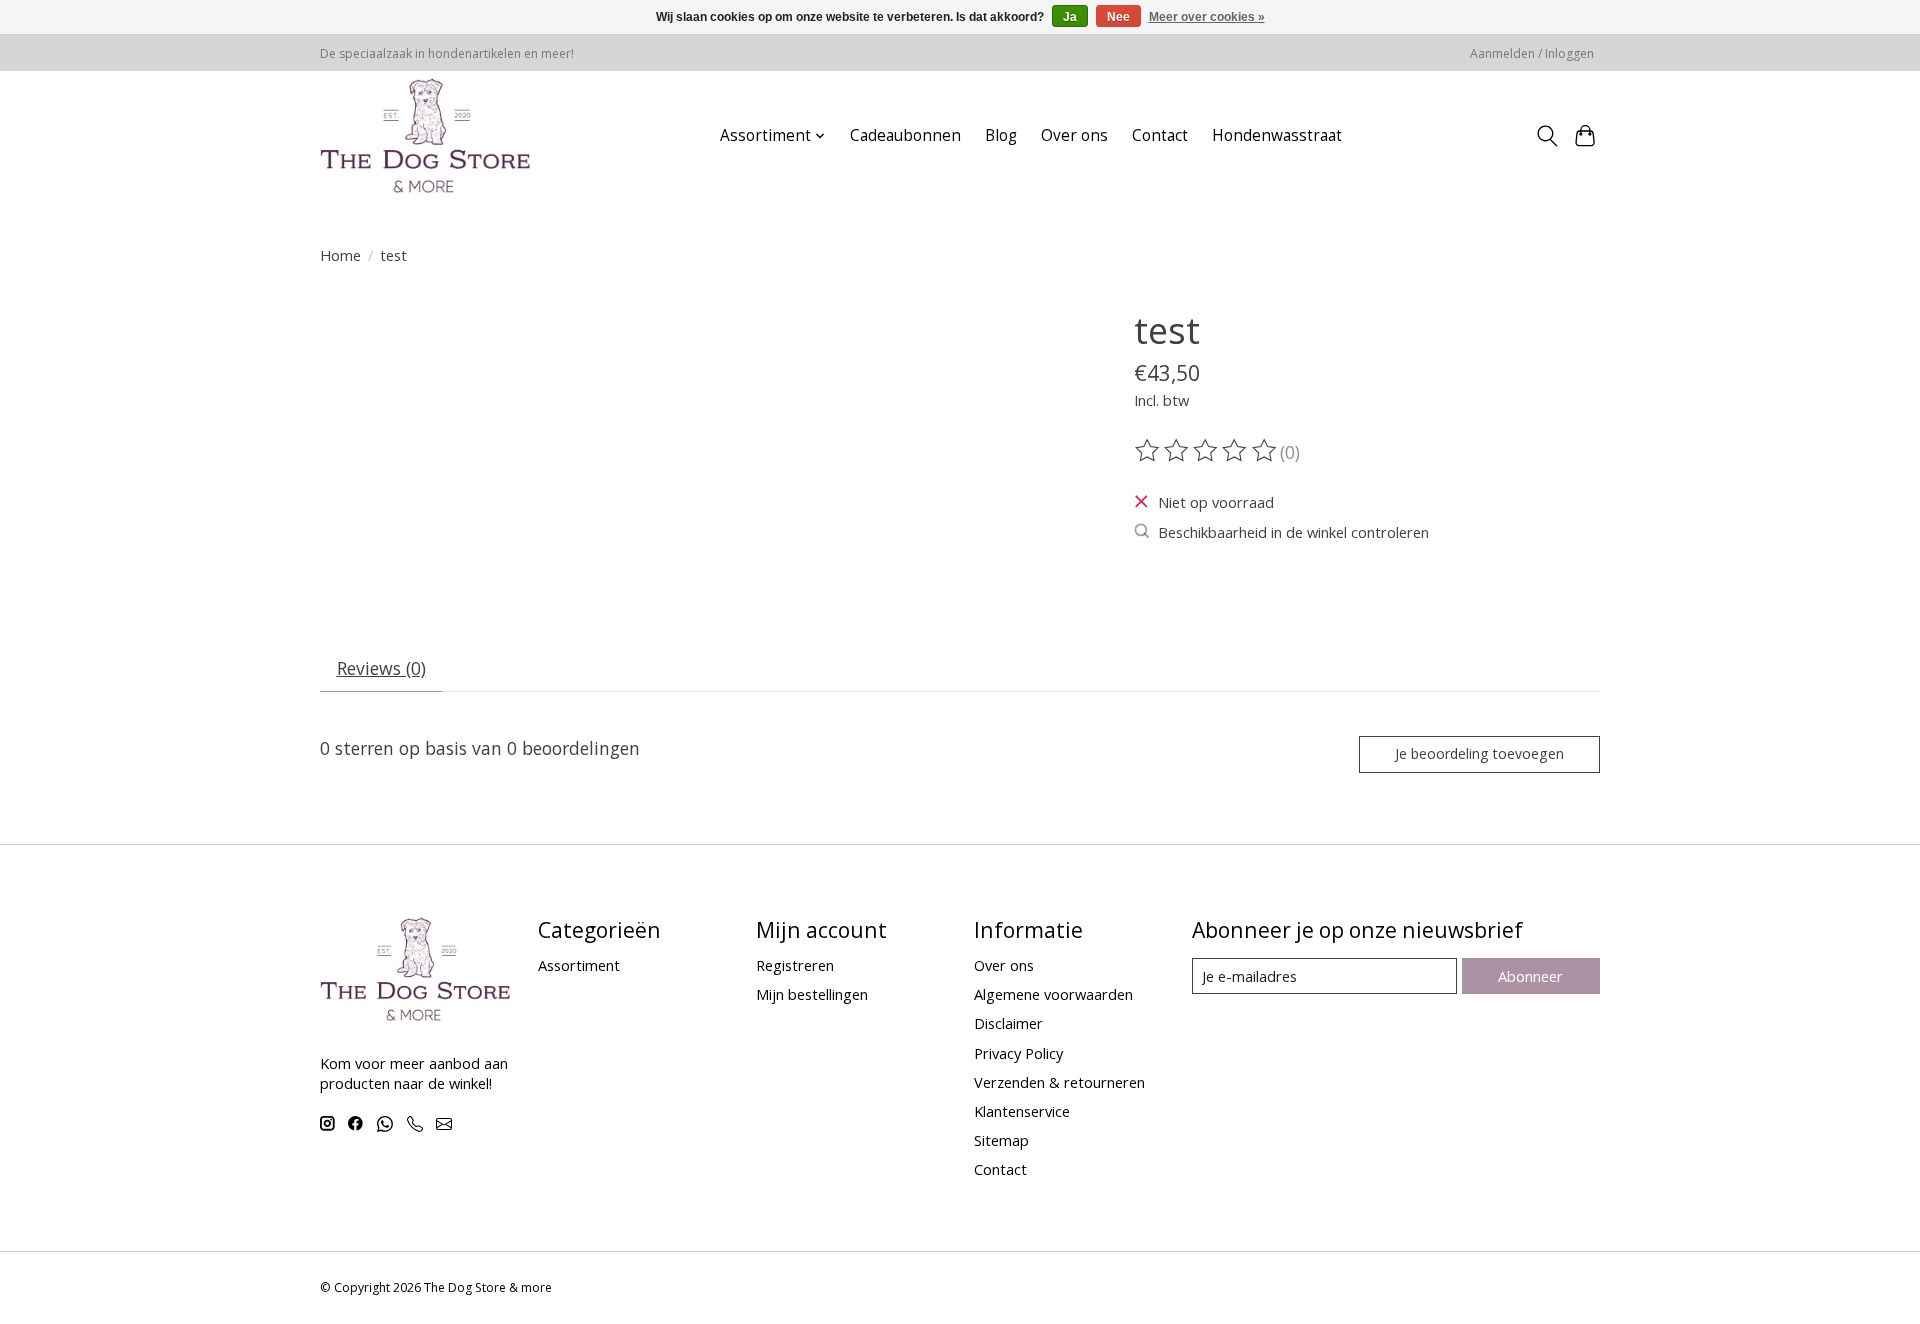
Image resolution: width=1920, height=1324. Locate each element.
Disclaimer (1008, 1023)
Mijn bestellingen (812, 994)
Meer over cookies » (1207, 17)
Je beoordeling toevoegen (1479, 753)
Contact (1160, 135)
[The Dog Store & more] (425, 135)
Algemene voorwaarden (1053, 994)
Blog (1001, 135)
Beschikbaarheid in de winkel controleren (1293, 532)
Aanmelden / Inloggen (1532, 53)
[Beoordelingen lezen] (1207, 451)
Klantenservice (1022, 1111)
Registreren (795, 965)
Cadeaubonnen (905, 135)
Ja (1070, 17)
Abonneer (1530, 976)
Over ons (1074, 135)
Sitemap (1001, 1140)
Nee (1118, 17)
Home (340, 255)
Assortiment (579, 965)
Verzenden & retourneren (1059, 1082)
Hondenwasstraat (1277, 135)
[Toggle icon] (1546, 136)
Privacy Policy (1018, 1053)
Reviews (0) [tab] (381, 668)
